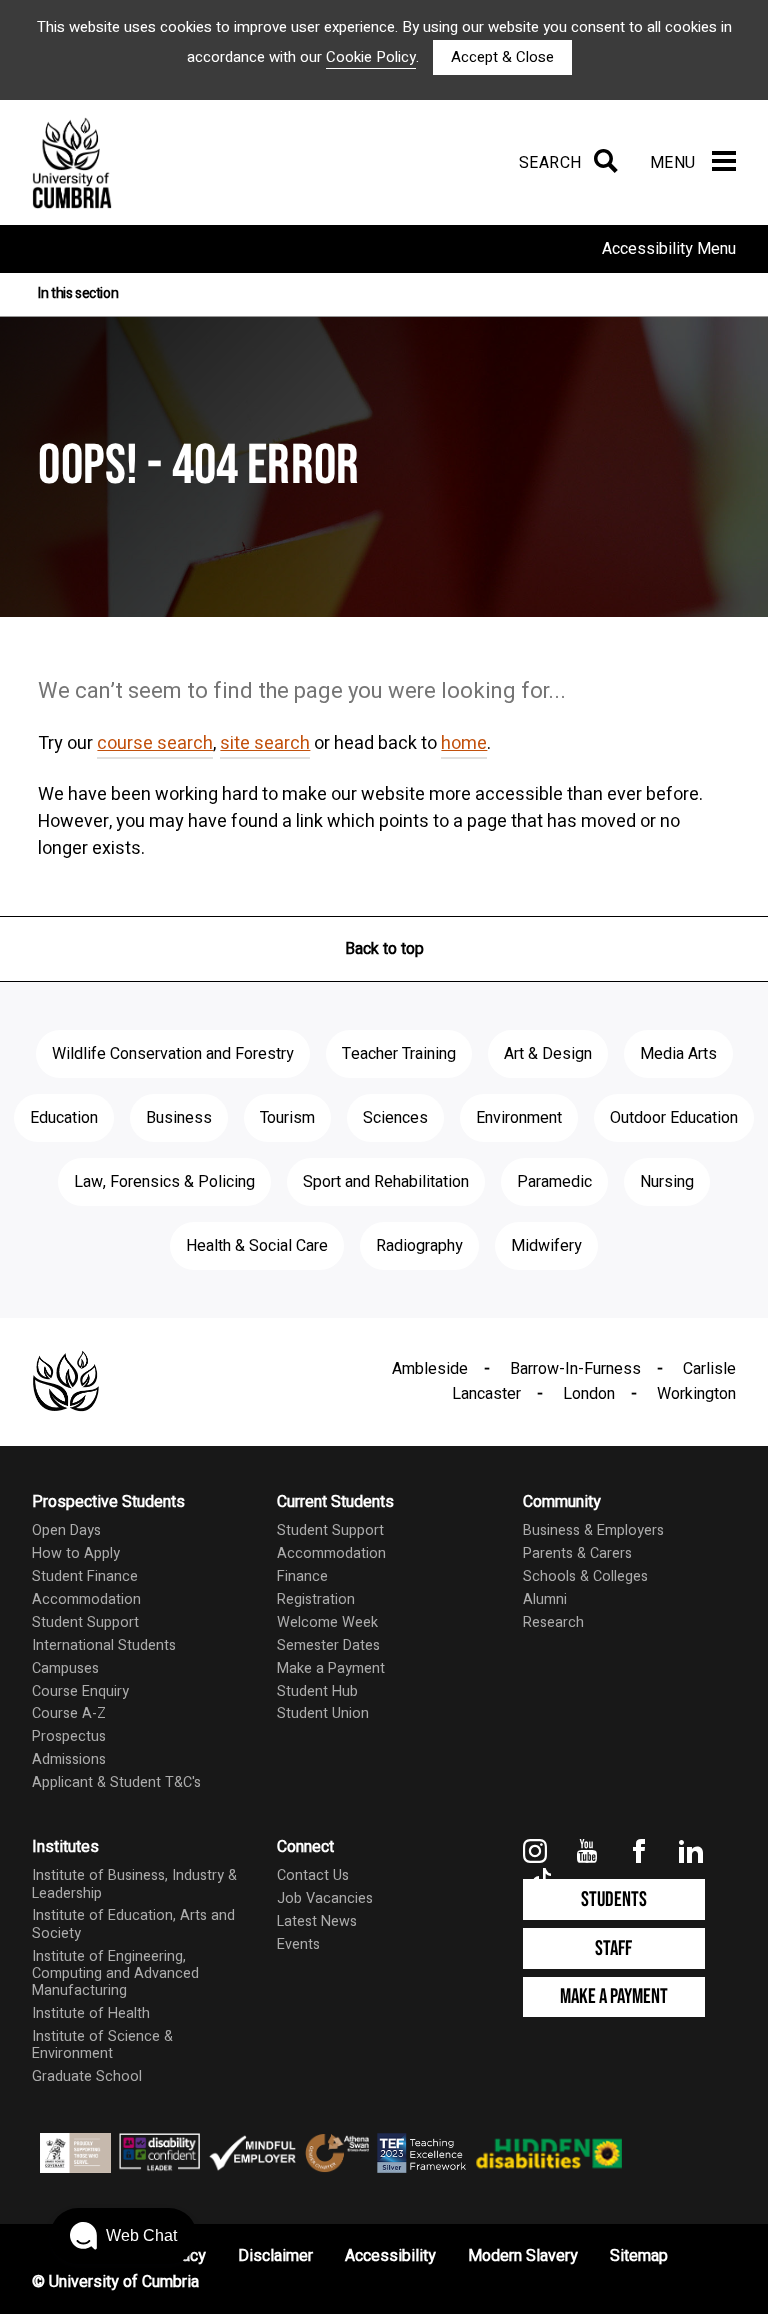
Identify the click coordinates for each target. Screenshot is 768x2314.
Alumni (545, 1599)
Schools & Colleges (585, 1576)
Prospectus (69, 1736)
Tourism (287, 1118)
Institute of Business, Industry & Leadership (134, 1884)
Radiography (419, 1246)
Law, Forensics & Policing (164, 1182)
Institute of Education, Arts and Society (133, 1924)
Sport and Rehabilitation (386, 1182)
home (464, 743)
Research (553, 1622)
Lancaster (486, 1394)
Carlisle (709, 1369)
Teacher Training (399, 1054)
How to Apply (76, 1553)
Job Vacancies (325, 1898)
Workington (696, 1394)
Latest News (317, 1921)
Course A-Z (69, 1713)
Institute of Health (91, 2013)
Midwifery (546, 1246)
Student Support (85, 1622)
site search (265, 743)
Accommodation (86, 1599)
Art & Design (548, 1054)
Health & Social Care (257, 1246)
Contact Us (313, 1875)
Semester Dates (328, 1645)
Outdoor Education (674, 1118)
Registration (316, 1599)
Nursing (667, 1182)
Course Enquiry (80, 1691)
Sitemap (639, 2256)
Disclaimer (275, 2256)
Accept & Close (502, 57)
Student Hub (317, 1691)
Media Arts (678, 1054)
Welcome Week (327, 1622)
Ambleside (430, 1369)
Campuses (65, 1668)
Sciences (395, 1118)
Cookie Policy (371, 57)
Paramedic (554, 1182)
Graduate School (87, 2076)
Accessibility (390, 2256)
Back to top (384, 949)
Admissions (69, 1759)
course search (155, 743)
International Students (104, 1645)
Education (64, 1118)
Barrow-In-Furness (575, 1369)
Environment (519, 1118)
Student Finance (85, 1576)
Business (179, 1118)
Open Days (66, 1530)
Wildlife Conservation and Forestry (173, 1054)
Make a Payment (331, 1668)
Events (298, 1944)
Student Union (323, 1713)
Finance (302, 1576)
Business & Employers (593, 1530)
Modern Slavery (523, 2256)
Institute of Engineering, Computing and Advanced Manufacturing (115, 1974)
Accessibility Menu (669, 249)
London (589, 1394)
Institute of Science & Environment (102, 2045)
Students (614, 1899)
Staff (613, 1948)
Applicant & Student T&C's (116, 1782)
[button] (123, 2236)
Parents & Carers (577, 1553)
